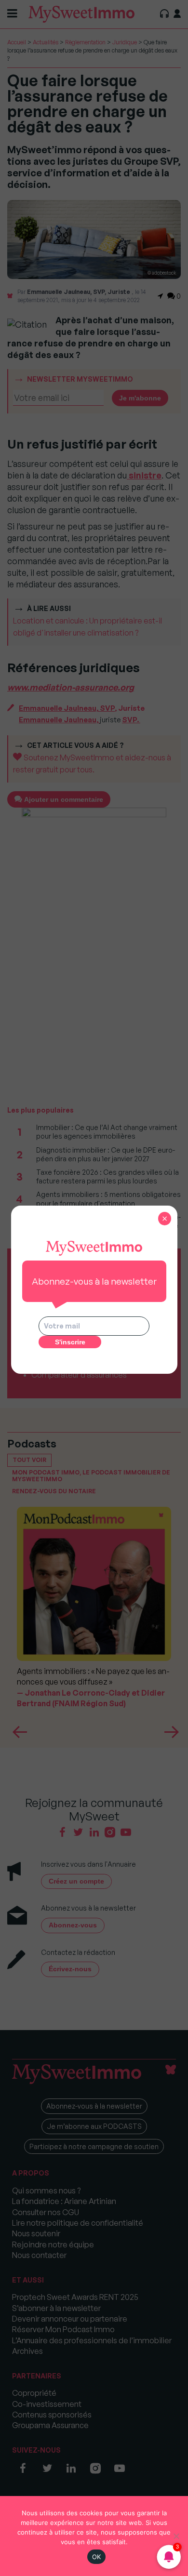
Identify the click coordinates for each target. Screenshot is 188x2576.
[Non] (176, 2536)
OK (97, 2557)
